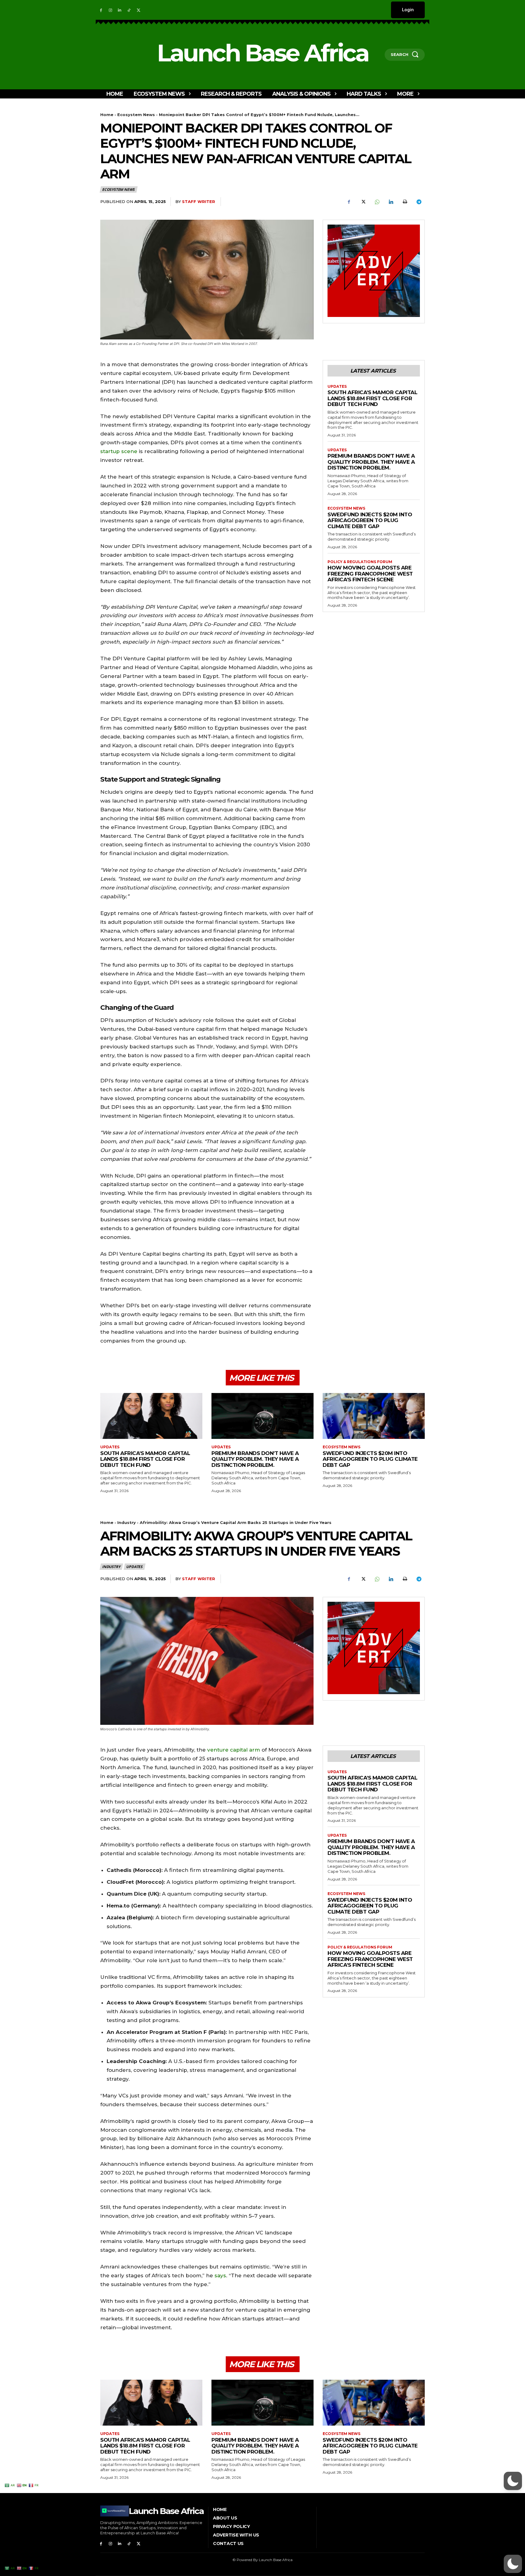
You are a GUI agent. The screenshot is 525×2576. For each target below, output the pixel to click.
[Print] (405, 202)
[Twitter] (138, 10)
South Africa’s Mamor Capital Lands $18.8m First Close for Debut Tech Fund (372, 398)
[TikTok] (129, 10)
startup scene (119, 451)
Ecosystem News (136, 115)
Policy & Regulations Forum (360, 562)
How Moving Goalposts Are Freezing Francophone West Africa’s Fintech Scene (370, 574)
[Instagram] (110, 10)
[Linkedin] (120, 10)
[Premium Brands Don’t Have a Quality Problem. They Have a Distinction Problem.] (262, 1416)
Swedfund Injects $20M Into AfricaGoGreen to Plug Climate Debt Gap (370, 520)
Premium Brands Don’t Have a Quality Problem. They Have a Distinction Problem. (371, 462)
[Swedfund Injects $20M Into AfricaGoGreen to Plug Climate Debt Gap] (374, 1416)
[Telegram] (419, 202)
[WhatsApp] (377, 202)
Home (107, 115)
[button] (513, 2564)
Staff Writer (199, 201)
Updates (337, 387)
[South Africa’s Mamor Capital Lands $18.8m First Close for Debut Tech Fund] (151, 1416)
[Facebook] (101, 10)
